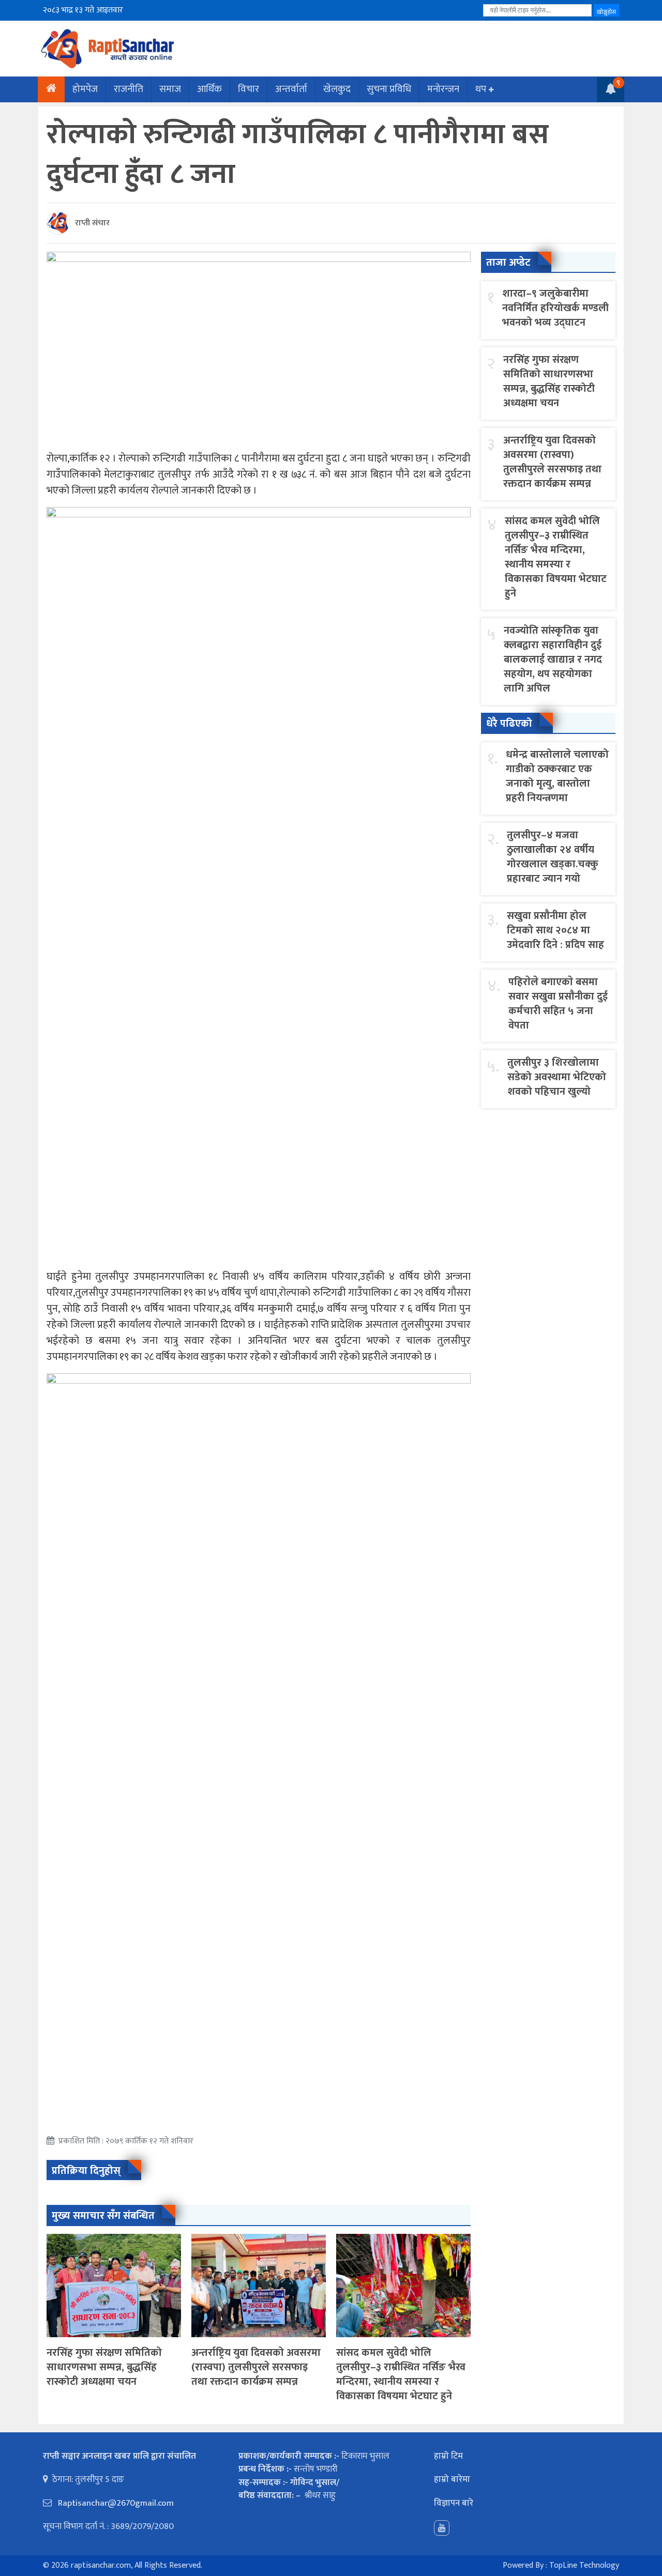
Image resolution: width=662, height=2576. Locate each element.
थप (481, 89)
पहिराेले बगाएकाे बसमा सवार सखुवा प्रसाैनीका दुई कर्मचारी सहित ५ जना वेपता (558, 1004)
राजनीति (129, 89)
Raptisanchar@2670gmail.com (115, 2503)
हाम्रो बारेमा (452, 2479)
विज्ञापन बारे (454, 2503)
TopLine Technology (584, 2565)
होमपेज (85, 89)
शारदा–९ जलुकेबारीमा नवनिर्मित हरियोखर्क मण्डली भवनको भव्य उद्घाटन (555, 308)
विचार (249, 89)
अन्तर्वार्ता (291, 89)
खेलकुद (337, 89)
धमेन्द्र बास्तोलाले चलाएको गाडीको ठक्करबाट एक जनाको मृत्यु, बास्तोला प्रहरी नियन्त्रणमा (557, 776)
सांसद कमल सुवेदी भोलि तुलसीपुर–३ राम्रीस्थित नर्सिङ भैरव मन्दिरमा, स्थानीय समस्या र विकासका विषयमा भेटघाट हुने (401, 2374)
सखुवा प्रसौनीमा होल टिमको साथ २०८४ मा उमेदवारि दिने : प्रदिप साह (555, 930)
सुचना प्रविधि (389, 89)
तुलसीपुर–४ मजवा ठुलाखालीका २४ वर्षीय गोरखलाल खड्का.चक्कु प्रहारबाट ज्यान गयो (553, 857)
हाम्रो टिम (448, 2456)
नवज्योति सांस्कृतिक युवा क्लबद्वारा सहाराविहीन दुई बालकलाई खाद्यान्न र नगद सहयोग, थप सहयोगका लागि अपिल (553, 660)
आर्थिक (209, 89)
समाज (170, 89)
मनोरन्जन (443, 89)
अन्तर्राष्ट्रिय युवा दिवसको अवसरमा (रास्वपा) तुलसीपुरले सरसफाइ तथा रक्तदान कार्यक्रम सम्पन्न (256, 2367)
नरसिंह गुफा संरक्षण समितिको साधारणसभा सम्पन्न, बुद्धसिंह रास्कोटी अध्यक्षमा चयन (104, 2367)
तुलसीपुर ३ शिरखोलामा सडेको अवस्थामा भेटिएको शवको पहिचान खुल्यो (557, 1077)
